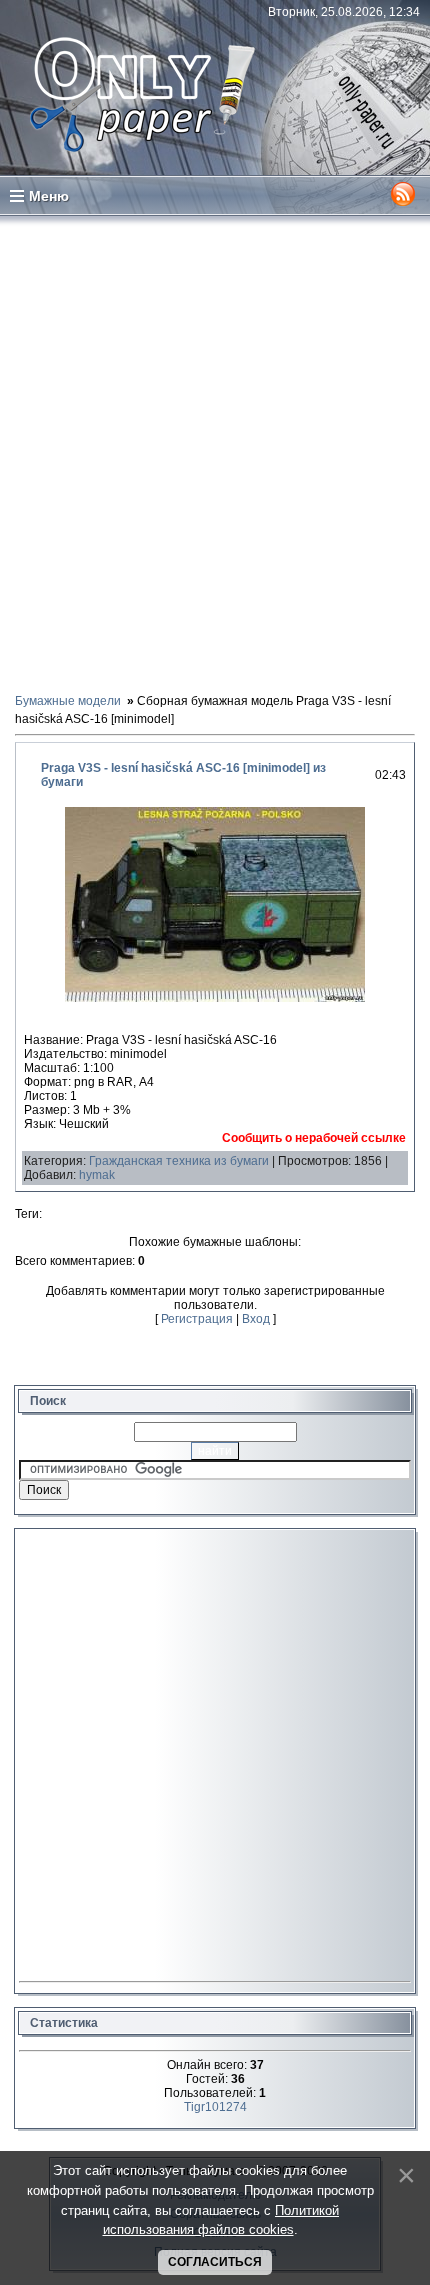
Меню (49, 196)
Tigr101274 (215, 2107)
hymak (97, 1175)
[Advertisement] (215, 453)
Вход (256, 1319)
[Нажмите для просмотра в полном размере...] (215, 998)
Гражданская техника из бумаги (179, 1161)
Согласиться (215, 2262)
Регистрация (197, 1319)
